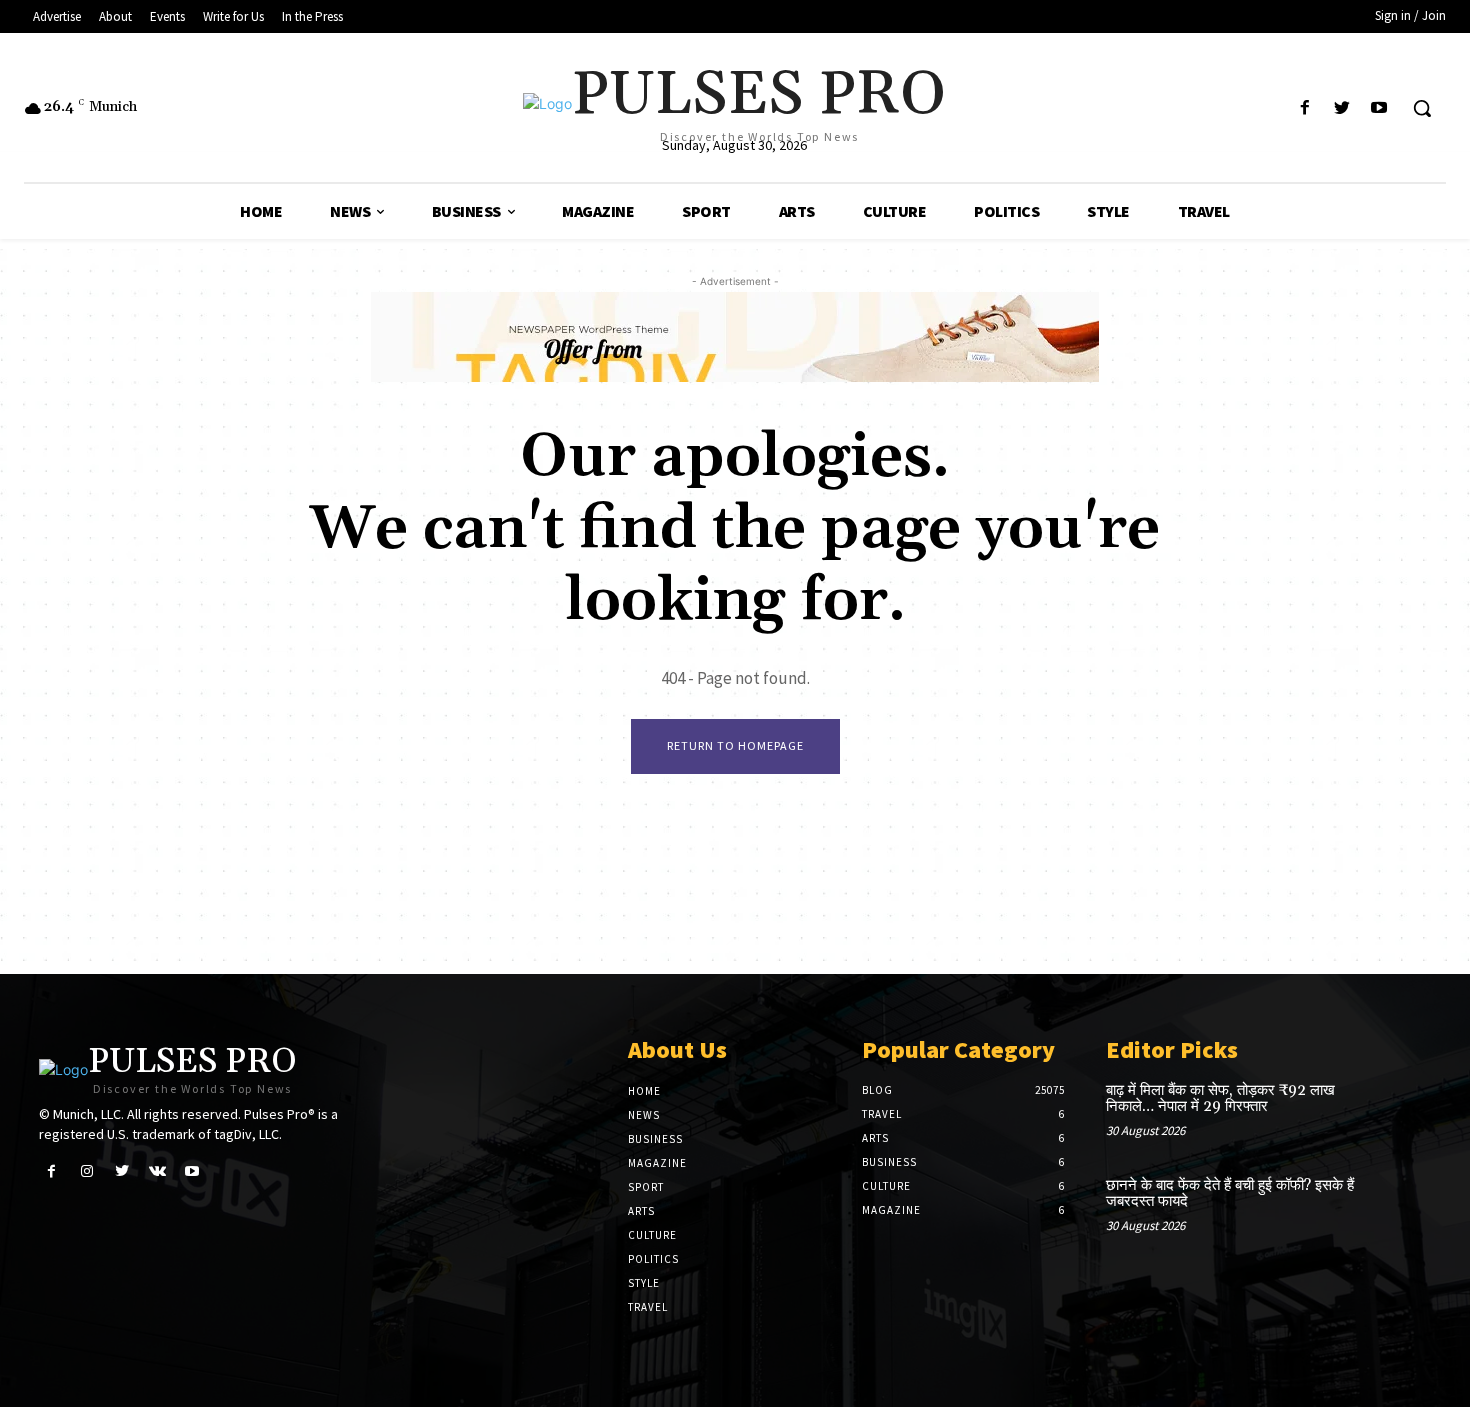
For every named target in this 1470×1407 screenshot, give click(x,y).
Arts (641, 1211)
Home (644, 1091)
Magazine (657, 1163)
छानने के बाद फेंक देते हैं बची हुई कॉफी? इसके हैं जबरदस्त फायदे (1230, 1194)
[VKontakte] (157, 1171)
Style (644, 1283)
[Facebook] (1304, 108)
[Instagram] (86, 1171)
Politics (653, 1259)
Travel (648, 1307)
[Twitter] (1342, 108)
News (644, 1115)
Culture (652, 1235)
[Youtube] (1379, 108)
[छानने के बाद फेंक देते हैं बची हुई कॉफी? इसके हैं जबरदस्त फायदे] (1398, 1206)
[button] (1422, 108)
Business (655, 1139)
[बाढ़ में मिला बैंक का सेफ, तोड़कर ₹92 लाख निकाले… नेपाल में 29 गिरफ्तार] (1398, 1111)
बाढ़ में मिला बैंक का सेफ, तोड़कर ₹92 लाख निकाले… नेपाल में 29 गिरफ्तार (1220, 1099)
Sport (646, 1187)
